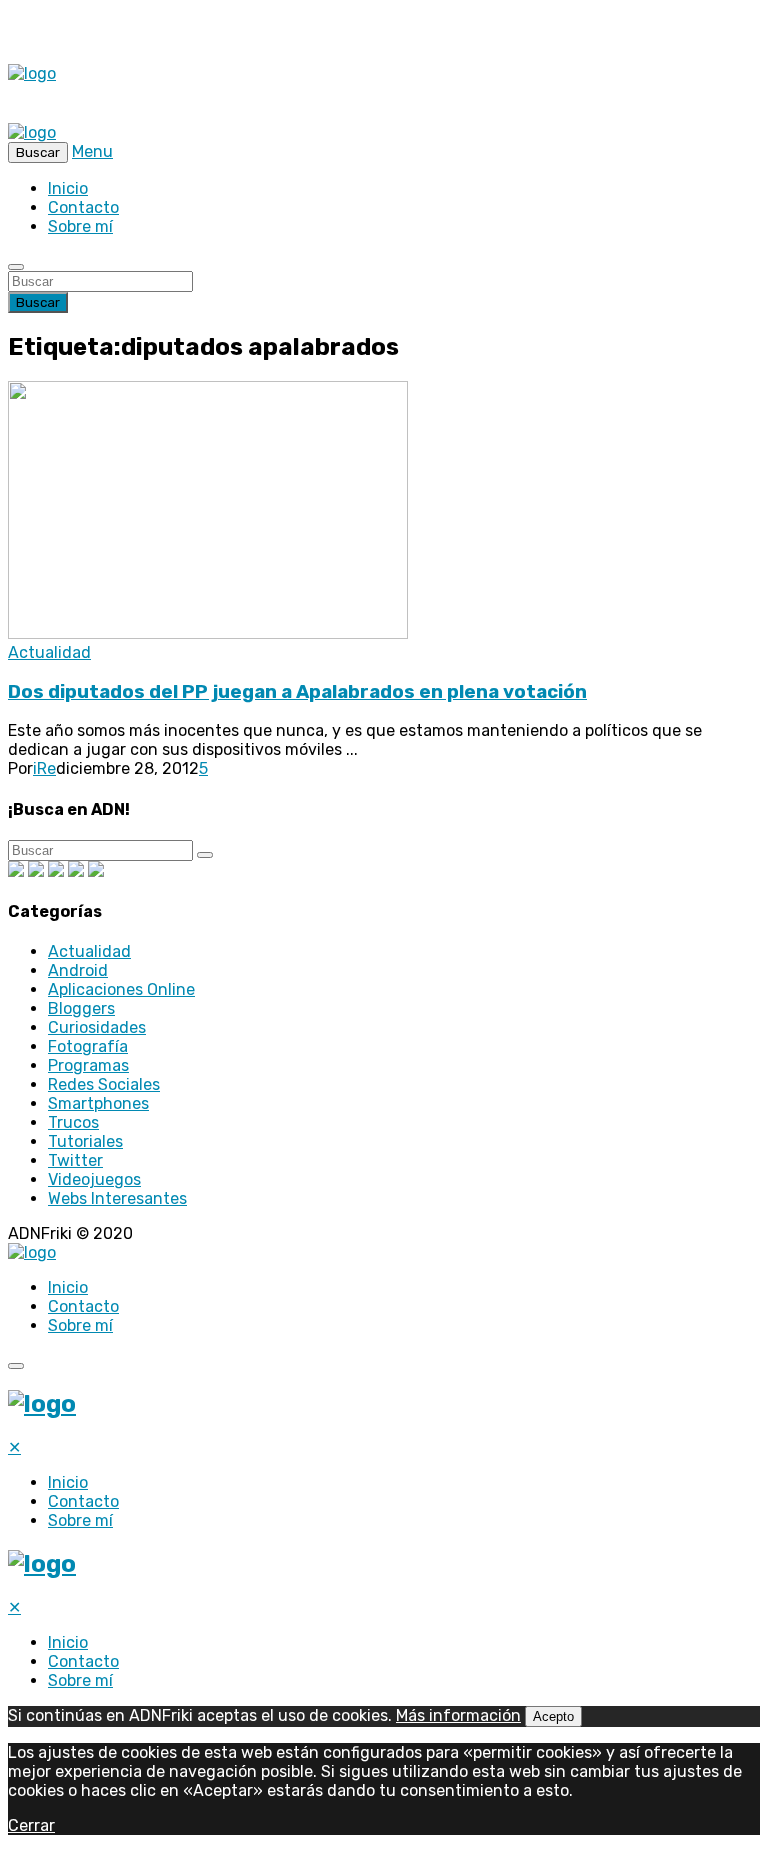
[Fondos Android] (56, 871)
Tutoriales (85, 1141)
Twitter (75, 1160)
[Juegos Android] (16, 871)
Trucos (73, 1122)
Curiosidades (97, 1027)
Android (78, 970)
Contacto (83, 207)
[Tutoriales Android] (76, 871)
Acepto (553, 1716)
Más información (458, 1715)
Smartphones (98, 1103)
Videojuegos (94, 1179)
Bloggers (81, 1008)
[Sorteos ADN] (96, 871)
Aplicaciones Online (121, 989)
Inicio (68, 188)
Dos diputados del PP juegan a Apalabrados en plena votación (297, 692)
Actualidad (49, 652)
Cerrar (31, 1825)
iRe (44, 768)
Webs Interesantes (117, 1198)
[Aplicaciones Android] (36, 871)
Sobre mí (80, 226)
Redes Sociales (104, 1084)
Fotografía (88, 1046)
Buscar (38, 302)
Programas (88, 1065)
